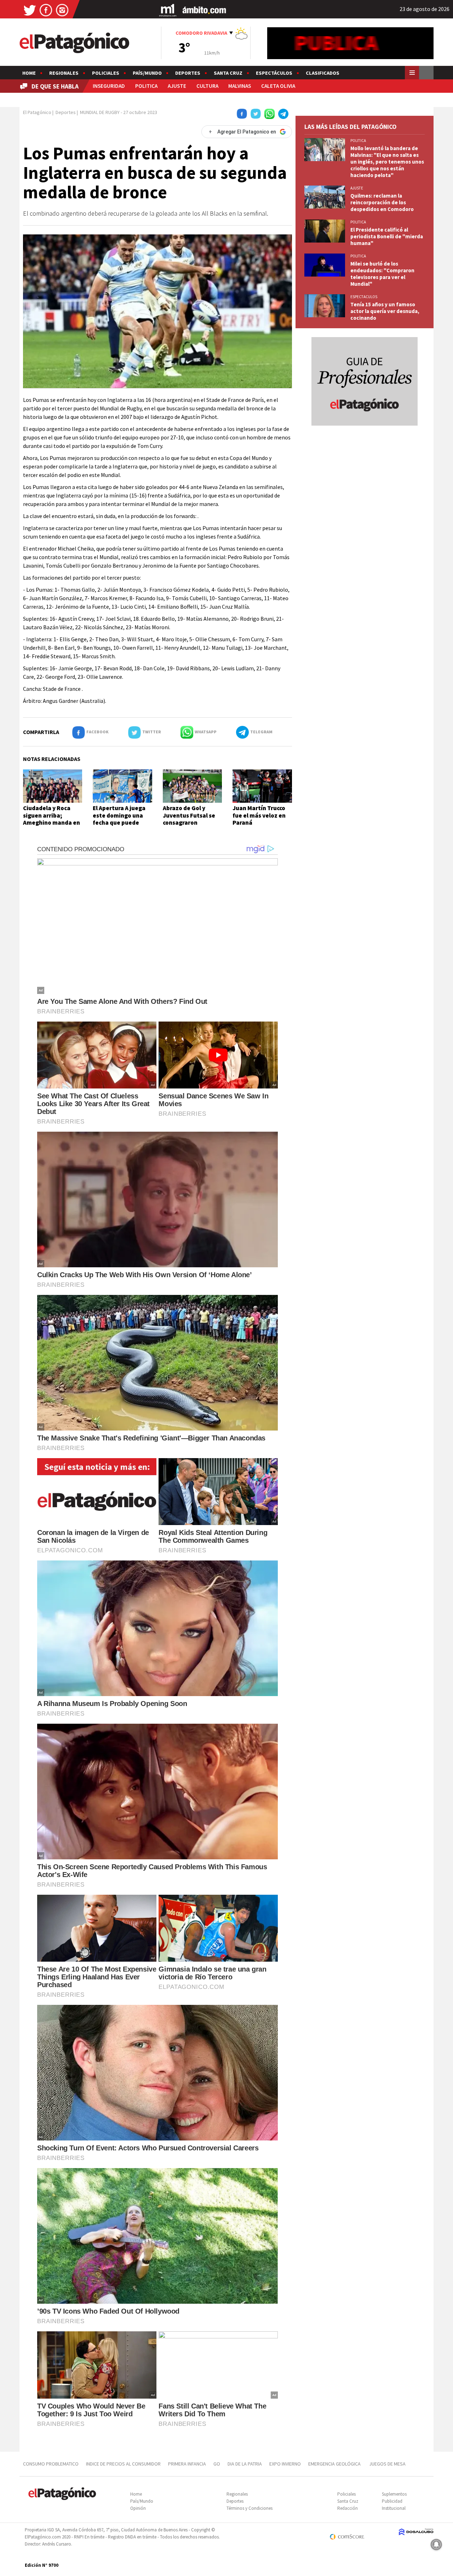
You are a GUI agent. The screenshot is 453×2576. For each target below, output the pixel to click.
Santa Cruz (228, 73)
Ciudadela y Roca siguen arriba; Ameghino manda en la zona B (51, 819)
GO (217, 2464)
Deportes (188, 73)
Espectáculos (274, 73)
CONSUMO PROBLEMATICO (51, 2464)
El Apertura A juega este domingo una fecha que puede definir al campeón (119, 819)
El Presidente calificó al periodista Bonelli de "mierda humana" (387, 236)
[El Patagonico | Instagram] (62, 10)
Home (29, 73)
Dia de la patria (245, 2464)
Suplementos (394, 2494)
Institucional (394, 2508)
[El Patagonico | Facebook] (46, 10)
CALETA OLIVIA (278, 86)
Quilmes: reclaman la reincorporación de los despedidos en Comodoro (382, 202)
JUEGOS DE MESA (387, 2464)
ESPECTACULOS (364, 297)
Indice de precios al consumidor (123, 2464)
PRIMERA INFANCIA (187, 2464)
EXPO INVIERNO (285, 2464)
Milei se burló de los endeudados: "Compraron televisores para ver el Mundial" (382, 274)
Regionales (64, 73)
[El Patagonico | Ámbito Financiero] (204, 10)
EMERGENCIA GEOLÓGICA (335, 2464)
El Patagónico (37, 112)
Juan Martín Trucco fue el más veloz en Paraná (259, 815)
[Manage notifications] (436, 2544)
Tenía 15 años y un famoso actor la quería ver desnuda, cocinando (385, 311)
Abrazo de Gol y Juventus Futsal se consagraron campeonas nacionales (189, 823)
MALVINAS (240, 86)
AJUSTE (177, 86)
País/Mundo (147, 73)
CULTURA (207, 86)
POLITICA (146, 86)
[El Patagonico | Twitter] (30, 10)
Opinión (138, 2508)
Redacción (348, 2508)
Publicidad (392, 2501)
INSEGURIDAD (109, 86)
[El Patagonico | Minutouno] (168, 10)
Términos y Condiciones (250, 2508)
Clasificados (323, 73)
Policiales (106, 73)
